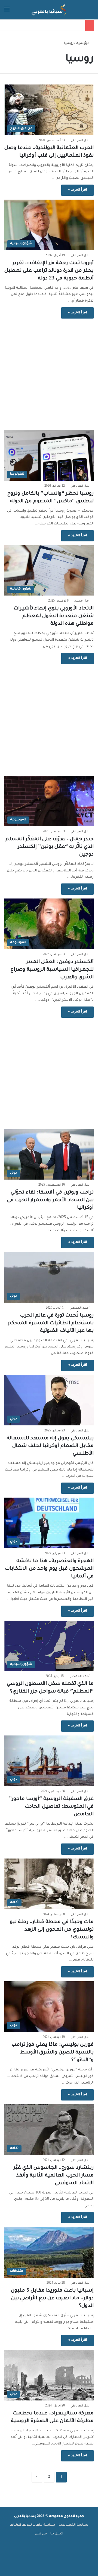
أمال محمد (82, 601)
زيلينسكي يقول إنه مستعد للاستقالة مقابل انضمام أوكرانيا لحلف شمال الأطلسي (50, 1446)
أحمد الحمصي (79, 1308)
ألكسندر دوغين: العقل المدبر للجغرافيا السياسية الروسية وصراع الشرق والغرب (52, 970)
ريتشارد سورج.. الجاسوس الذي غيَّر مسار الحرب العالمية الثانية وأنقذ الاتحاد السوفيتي (53, 2176)
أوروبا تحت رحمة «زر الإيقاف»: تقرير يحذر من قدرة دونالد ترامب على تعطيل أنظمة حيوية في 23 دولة (49, 271)
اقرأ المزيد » (77, 190)
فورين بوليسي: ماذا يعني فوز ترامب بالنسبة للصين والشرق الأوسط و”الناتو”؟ (53, 2053)
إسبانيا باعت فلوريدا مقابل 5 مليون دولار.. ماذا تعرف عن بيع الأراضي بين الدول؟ (52, 2298)
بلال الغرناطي (80, 141)
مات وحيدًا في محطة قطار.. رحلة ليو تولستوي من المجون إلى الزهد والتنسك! (52, 1930)
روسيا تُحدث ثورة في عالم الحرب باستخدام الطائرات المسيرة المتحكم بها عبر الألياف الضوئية (51, 1323)
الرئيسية (83, 44)
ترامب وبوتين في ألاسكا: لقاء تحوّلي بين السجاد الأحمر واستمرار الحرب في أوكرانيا (50, 1200)
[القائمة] (7, 12)
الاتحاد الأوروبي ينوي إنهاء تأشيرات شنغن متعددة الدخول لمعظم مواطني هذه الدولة (54, 616)
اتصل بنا (57, 2534)
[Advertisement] (49, 372)
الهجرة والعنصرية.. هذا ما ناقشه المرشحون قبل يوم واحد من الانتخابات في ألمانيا (49, 1569)
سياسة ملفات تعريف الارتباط (33, 2525)
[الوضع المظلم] (16, 12)
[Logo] (49, 10)
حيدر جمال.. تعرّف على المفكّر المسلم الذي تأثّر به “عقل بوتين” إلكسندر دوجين (50, 847)
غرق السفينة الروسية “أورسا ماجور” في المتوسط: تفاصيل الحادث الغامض (51, 1807)
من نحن (41, 2534)
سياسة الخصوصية (73, 2525)
